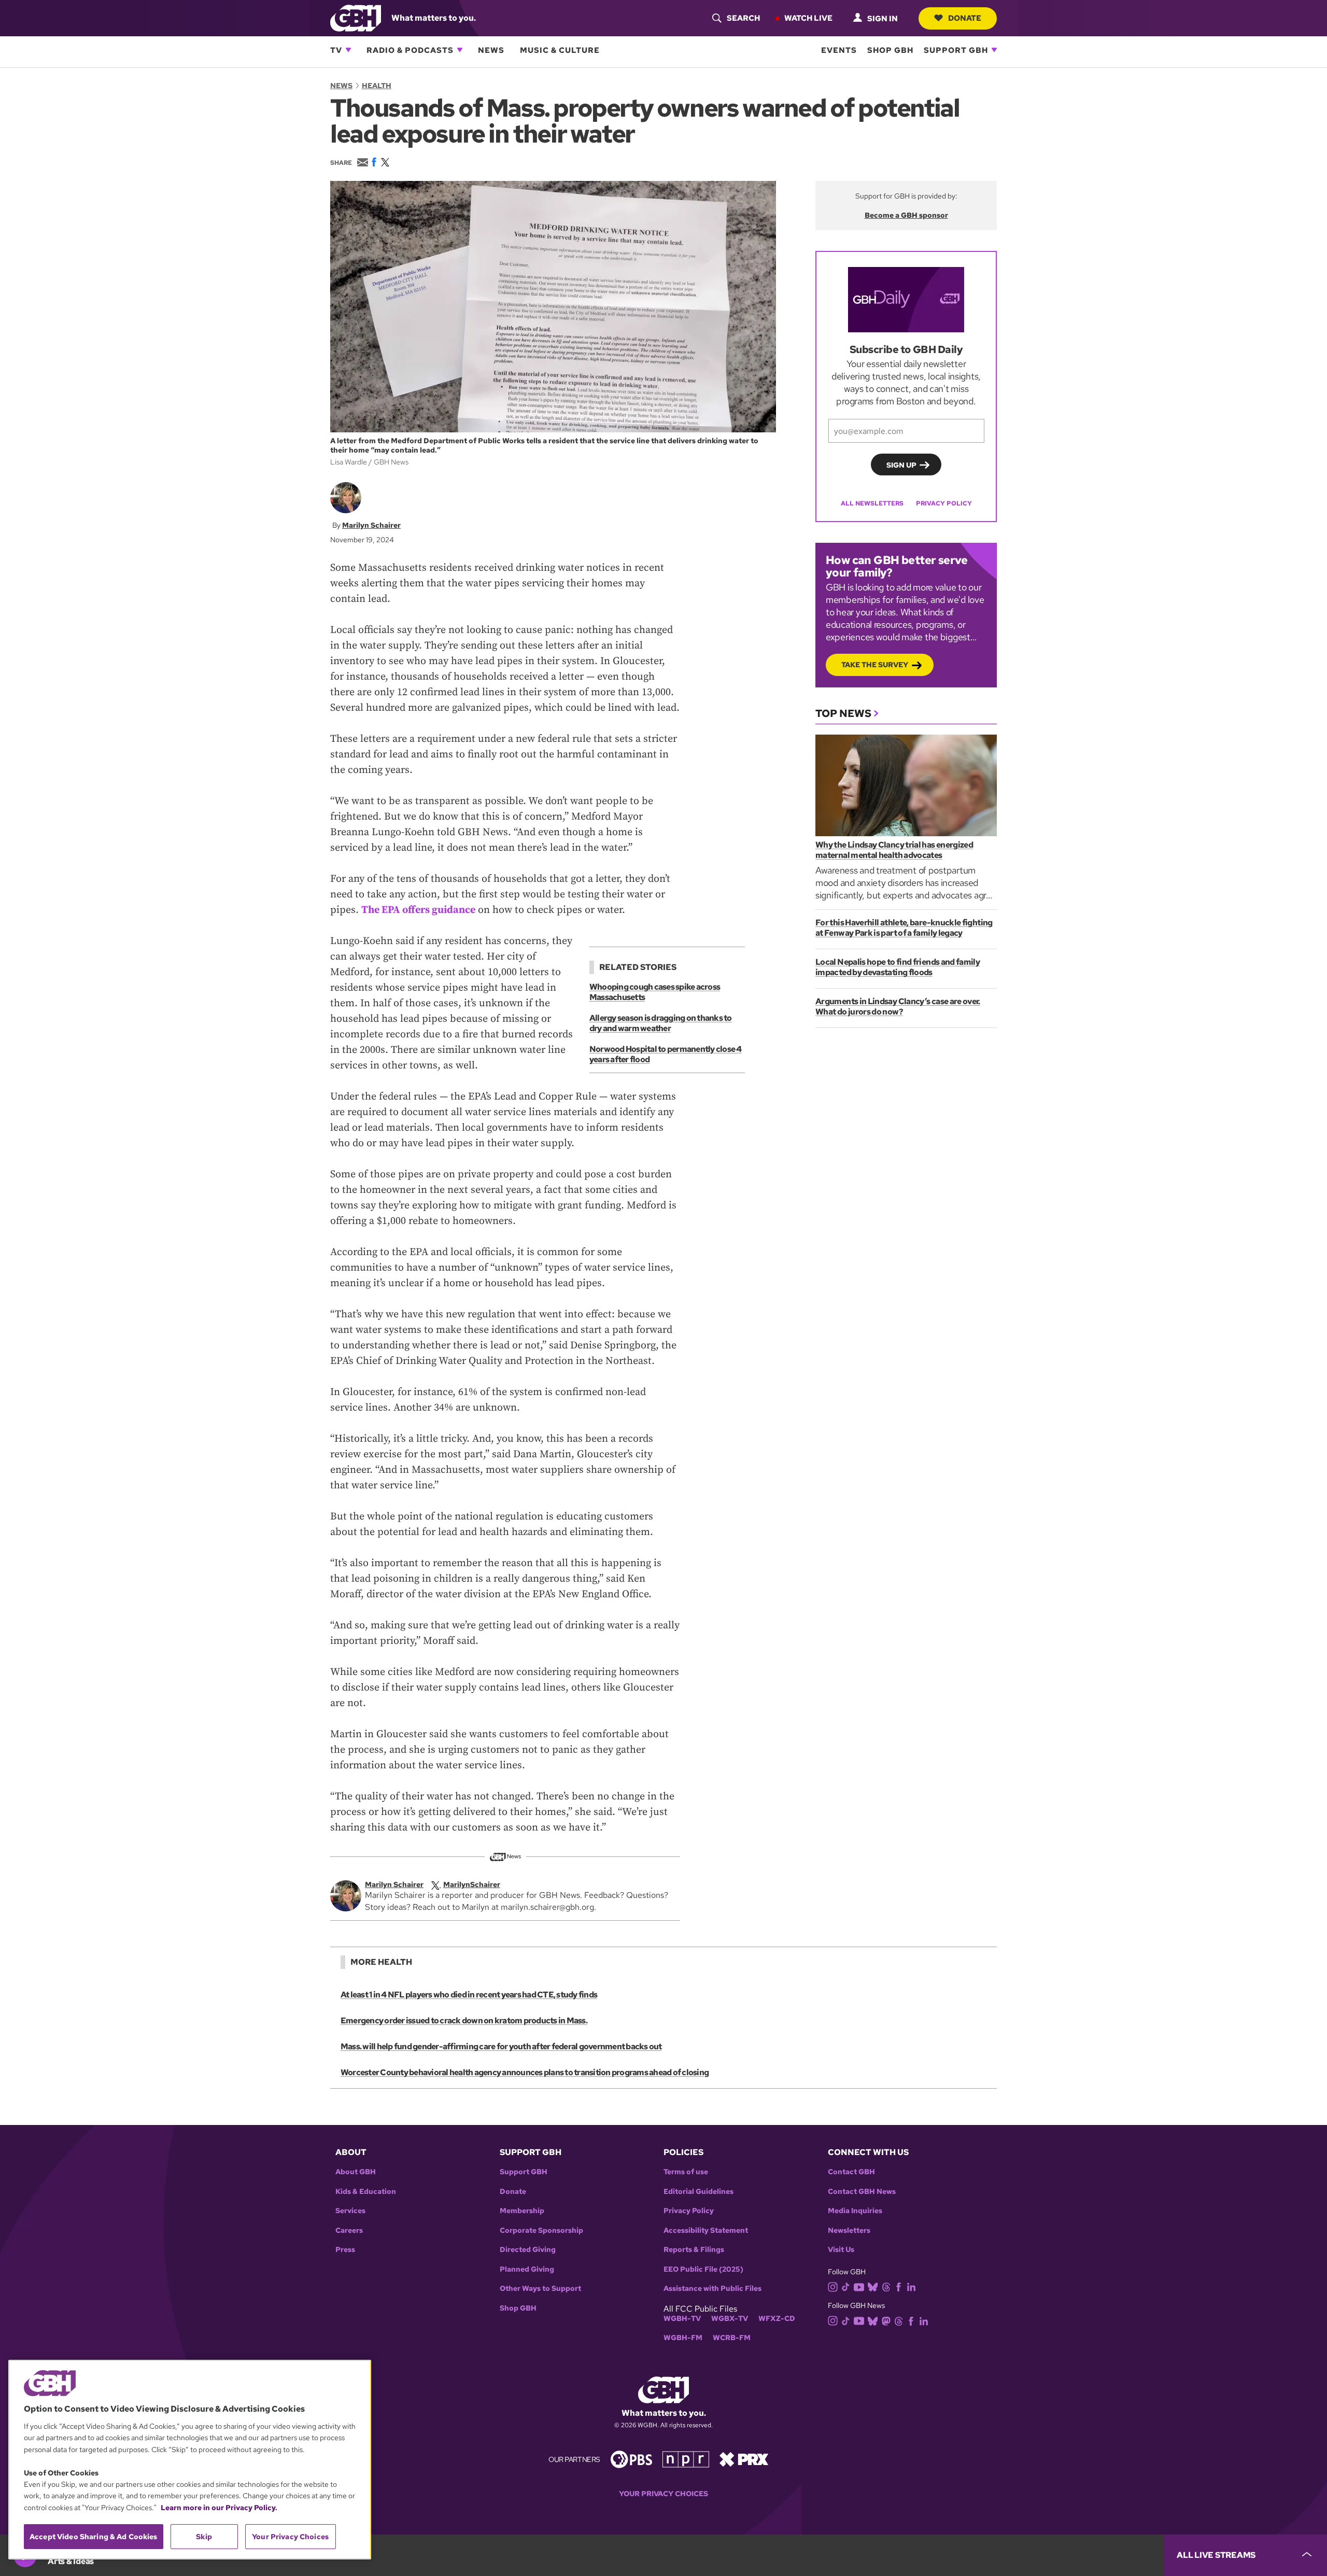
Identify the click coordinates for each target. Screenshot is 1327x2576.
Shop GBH (890, 50)
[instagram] (833, 2286)
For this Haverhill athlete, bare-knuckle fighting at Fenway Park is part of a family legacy (904, 928)
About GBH (356, 2172)
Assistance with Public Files (712, 2289)
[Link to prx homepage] (744, 2459)
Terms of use (686, 2172)
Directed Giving (528, 2250)
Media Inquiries (855, 2211)
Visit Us (841, 2250)
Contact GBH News (862, 2192)
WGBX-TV (730, 2319)
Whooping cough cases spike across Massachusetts (655, 992)
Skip (204, 2537)
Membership (522, 2211)
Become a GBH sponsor (906, 215)
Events (839, 50)
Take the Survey (875, 665)
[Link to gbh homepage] (356, 17)
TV (336, 50)
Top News (843, 713)
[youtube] (859, 2286)
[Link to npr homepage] (686, 2459)
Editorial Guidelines (698, 2192)
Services (350, 2211)
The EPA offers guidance (418, 910)
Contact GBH (851, 2172)
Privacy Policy (944, 503)
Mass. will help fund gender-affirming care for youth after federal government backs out (501, 2046)
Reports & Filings (694, 2250)
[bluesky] (873, 2286)
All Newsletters (872, 503)
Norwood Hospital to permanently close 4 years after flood (666, 1054)
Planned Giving (527, 2269)
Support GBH (956, 50)
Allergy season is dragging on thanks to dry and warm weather (661, 1023)
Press (345, 2250)
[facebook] (899, 2286)
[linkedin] (911, 2286)
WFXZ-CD (777, 2319)
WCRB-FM (732, 2338)
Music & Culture (560, 50)
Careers (349, 2230)
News (491, 50)
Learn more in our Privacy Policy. (219, 2508)
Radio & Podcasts (410, 50)
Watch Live (808, 18)
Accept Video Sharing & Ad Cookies (94, 2537)
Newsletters (849, 2230)
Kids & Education (366, 2192)
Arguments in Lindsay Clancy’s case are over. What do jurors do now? (898, 1007)
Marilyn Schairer (371, 525)
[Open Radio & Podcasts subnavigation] (460, 50)
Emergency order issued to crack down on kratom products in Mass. (464, 2021)
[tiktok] (846, 2286)
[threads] (886, 2286)
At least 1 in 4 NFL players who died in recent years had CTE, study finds (469, 1995)
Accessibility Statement (706, 2230)
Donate (965, 18)
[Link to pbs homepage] (631, 2459)
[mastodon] (886, 2320)
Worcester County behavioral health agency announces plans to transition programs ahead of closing (525, 2072)
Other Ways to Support (540, 2289)
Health (377, 86)
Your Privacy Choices (663, 2494)
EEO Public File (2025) (703, 2269)
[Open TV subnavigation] (348, 50)
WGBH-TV (682, 2319)
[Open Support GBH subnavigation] (994, 50)
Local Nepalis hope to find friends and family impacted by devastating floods (898, 967)
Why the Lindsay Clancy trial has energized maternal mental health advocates (894, 850)
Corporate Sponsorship (541, 2230)
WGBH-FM (683, 2338)
